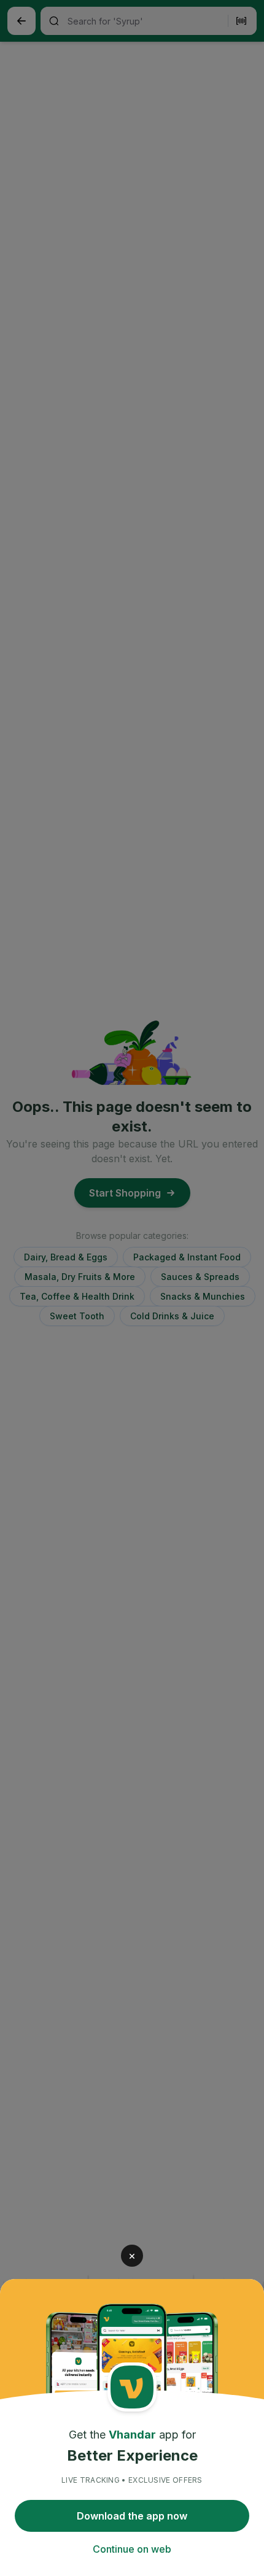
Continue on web (132, 2549)
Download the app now (132, 2516)
